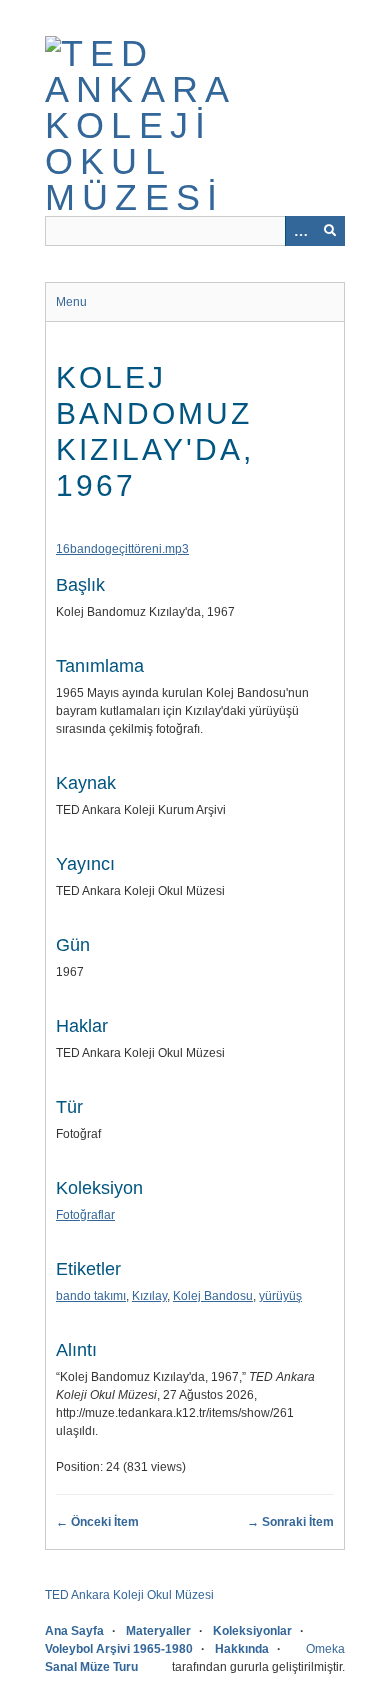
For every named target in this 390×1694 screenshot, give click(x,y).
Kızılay (149, 1296)
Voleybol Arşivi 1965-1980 (119, 1649)
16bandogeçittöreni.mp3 (122, 549)
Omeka (325, 1649)
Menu (71, 302)
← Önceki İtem (97, 1522)
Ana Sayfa (74, 1631)
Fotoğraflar (85, 1215)
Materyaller (158, 1631)
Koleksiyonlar (252, 1631)
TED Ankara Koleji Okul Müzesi (129, 1595)
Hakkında (242, 1649)
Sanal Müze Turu (91, 1667)
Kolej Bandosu (213, 1296)
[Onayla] (330, 231)
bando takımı (91, 1296)
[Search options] (300, 231)
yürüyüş (280, 1296)
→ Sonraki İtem (290, 1522)
